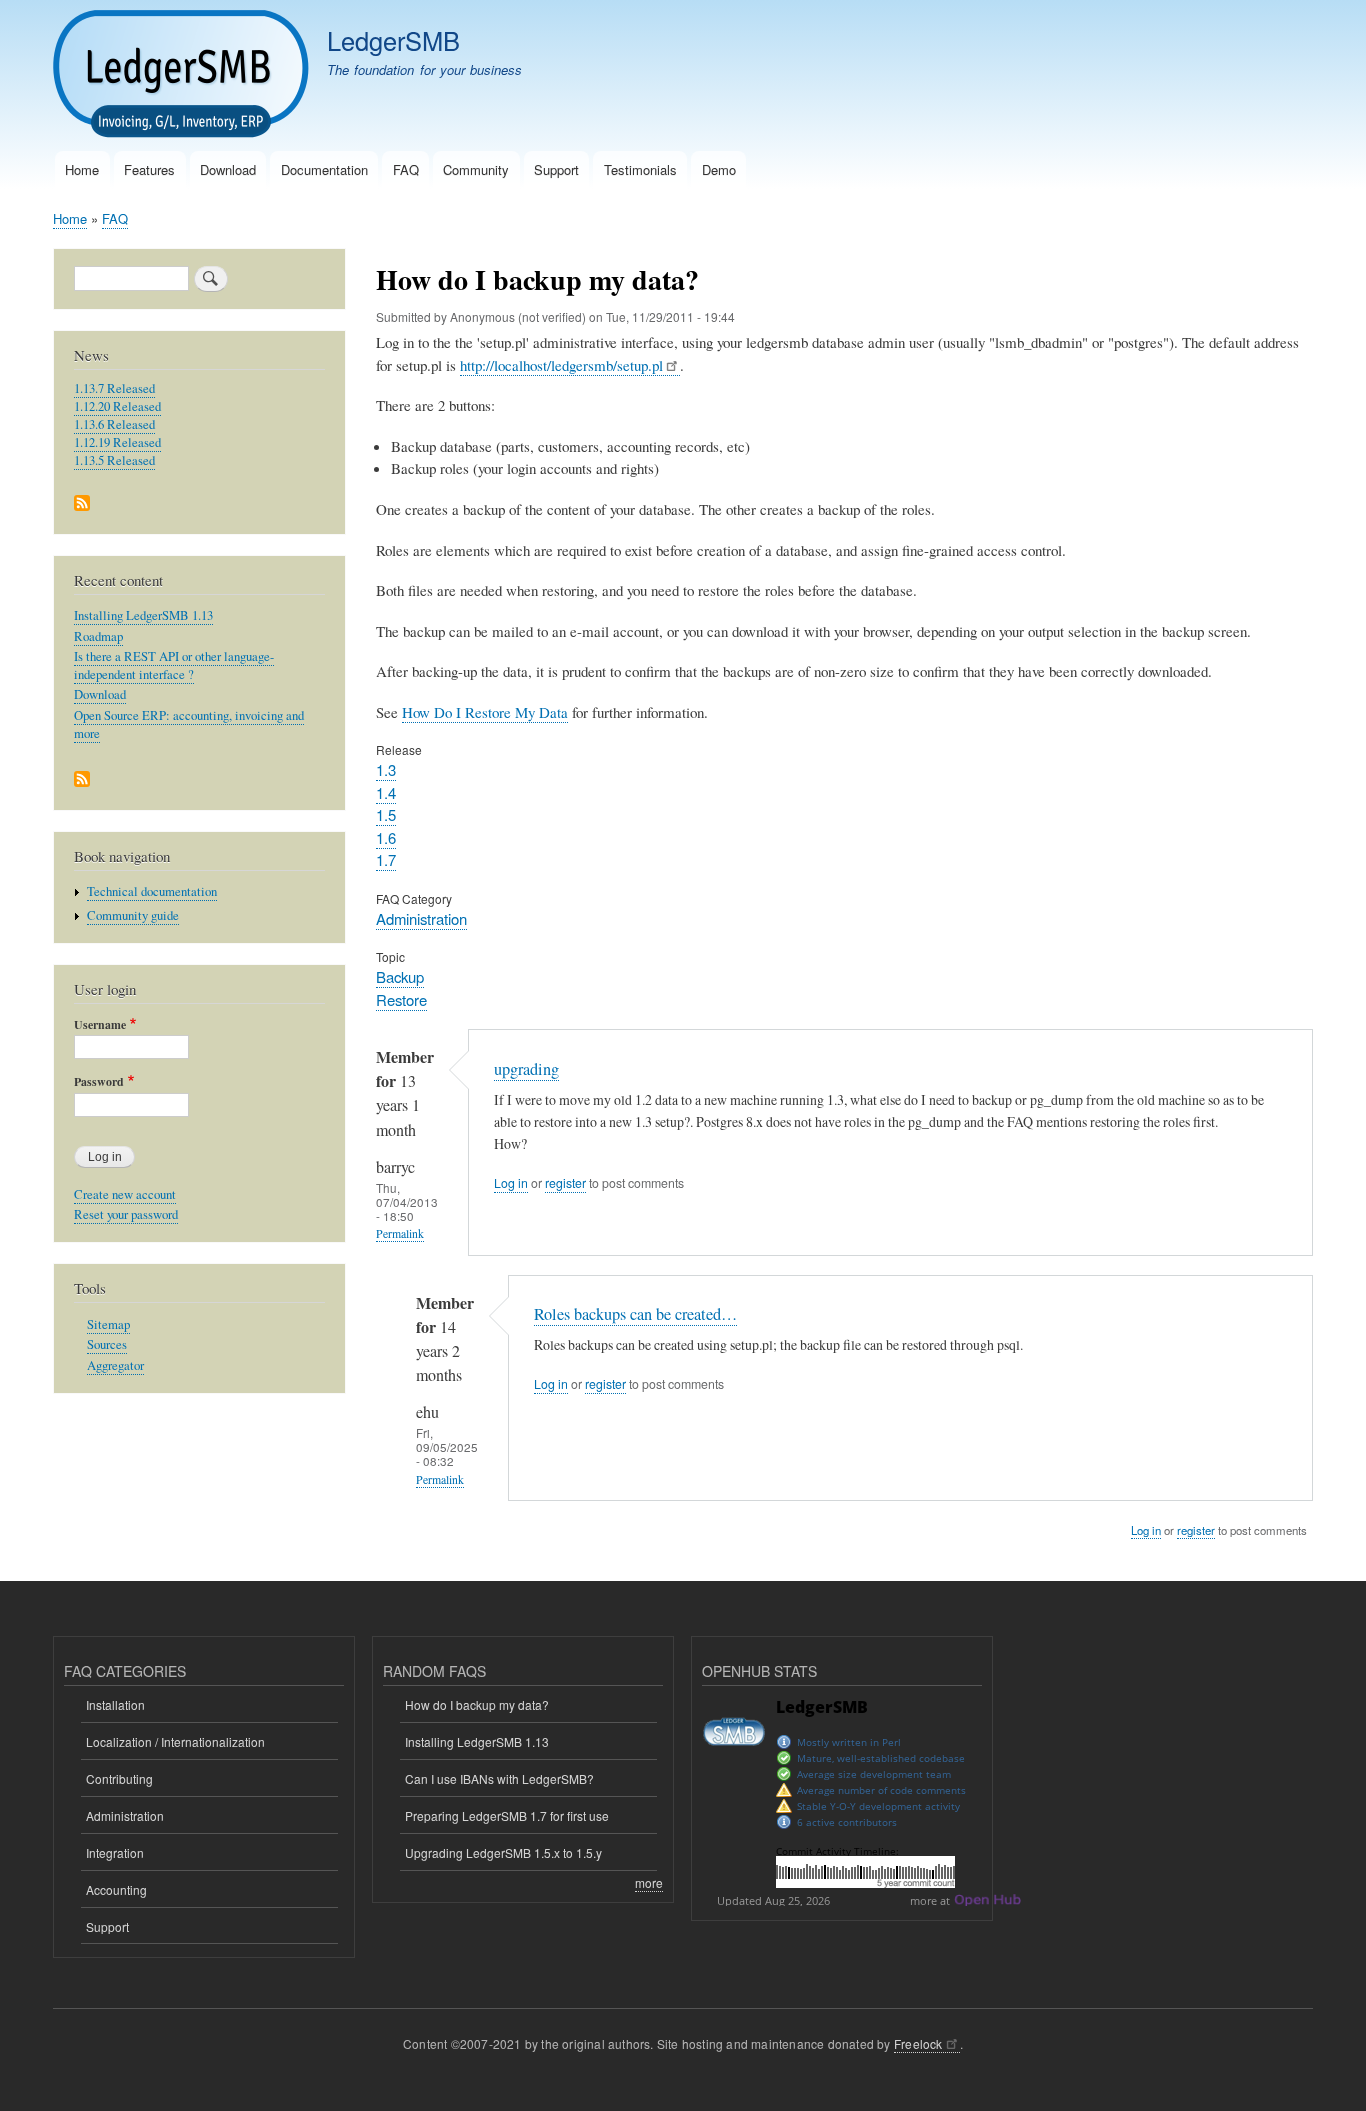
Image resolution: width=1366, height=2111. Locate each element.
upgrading (526, 1069)
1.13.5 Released (114, 460)
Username (100, 1025)
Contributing (119, 1778)
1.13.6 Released (114, 424)
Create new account (125, 1194)
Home (82, 169)
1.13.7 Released (114, 388)
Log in (511, 1183)
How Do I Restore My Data (485, 712)
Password (99, 1082)
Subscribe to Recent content (82, 780)
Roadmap (98, 636)
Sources (107, 1344)
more (649, 1882)
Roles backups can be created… (635, 1314)
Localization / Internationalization (175, 1741)
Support (556, 169)
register (565, 1183)
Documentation (324, 169)
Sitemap (108, 1324)
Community (476, 169)
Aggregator (115, 1365)
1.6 (386, 837)
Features (149, 169)
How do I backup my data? (477, 1704)
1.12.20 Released (117, 406)
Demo (719, 169)
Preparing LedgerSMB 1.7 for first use (507, 1815)
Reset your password (126, 1214)
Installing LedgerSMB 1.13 (143, 615)
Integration (115, 1852)
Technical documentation (152, 891)
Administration (421, 918)
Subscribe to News (82, 504)
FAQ (406, 169)
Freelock (918, 2043)
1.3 (386, 769)
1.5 (386, 814)
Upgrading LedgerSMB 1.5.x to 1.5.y (503, 1852)
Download (228, 169)
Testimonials (640, 169)
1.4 (386, 792)
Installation (115, 1704)
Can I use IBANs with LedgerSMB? (499, 1778)
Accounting (116, 1889)
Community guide (133, 915)
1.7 (386, 859)
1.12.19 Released (117, 442)
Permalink (400, 1233)
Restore (401, 999)
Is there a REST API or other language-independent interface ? (174, 665)
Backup (400, 976)
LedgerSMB (393, 40)
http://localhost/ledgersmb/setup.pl (561, 365)
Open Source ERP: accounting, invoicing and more (189, 724)
